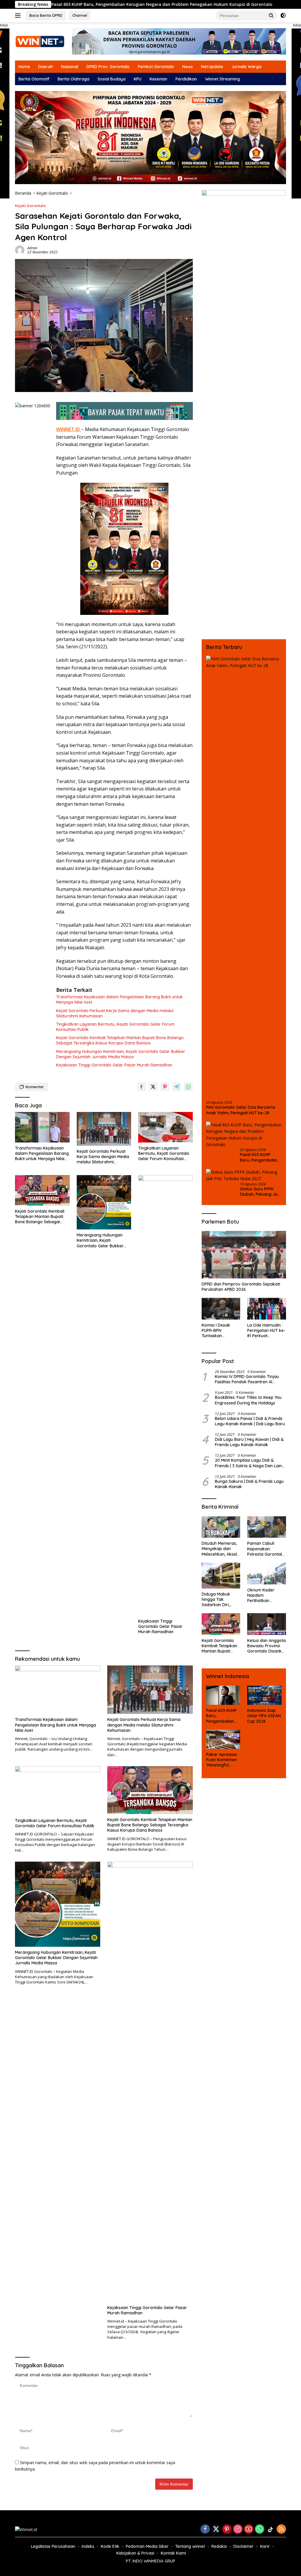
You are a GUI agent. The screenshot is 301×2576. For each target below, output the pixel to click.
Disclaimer (244, 2546)
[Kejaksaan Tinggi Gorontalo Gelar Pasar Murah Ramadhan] (165, 1395)
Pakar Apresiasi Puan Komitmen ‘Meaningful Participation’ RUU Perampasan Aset (221, 1760)
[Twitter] (216, 2529)
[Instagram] (238, 2529)
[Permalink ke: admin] (20, 250)
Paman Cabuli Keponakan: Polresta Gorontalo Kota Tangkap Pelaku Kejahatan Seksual (266, 1549)
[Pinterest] (227, 2529)
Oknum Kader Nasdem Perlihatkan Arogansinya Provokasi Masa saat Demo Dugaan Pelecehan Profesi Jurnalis (266, 1595)
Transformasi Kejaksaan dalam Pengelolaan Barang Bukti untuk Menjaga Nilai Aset (119, 1000)
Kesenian (158, 79)
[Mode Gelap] (283, 16)
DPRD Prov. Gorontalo (108, 67)
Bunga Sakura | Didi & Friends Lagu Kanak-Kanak (249, 1484)
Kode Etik (110, 2546)
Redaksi (219, 2546)
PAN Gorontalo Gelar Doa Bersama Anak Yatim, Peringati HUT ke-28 (241, 1110)
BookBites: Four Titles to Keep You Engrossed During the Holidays (248, 1400)
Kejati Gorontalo (30, 206)
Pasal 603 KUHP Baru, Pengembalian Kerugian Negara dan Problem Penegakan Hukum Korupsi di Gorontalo (260, 1157)
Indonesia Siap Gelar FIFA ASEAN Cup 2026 (264, 1716)
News (188, 67)
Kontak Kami (173, 2553)
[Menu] (19, 16)
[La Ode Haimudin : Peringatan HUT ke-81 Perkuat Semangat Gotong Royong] (267, 1309)
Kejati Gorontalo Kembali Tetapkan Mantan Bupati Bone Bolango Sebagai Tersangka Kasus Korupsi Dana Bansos (120, 1040)
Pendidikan (186, 79)
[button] (271, 15)
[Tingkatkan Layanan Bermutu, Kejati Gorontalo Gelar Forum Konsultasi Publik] (165, 1127)
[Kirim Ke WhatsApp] (188, 1087)
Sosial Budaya (112, 79)
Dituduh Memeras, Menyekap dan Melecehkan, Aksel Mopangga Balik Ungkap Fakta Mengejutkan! (219, 1549)
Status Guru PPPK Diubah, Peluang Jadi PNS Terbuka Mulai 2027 (260, 1192)
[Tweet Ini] (153, 1087)
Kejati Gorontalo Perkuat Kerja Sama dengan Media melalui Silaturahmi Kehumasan (115, 1013)
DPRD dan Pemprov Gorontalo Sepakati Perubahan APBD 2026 (241, 1287)
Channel (80, 15)
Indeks (88, 2546)
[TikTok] (270, 2530)
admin (32, 248)
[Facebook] (205, 2529)
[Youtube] (249, 2529)
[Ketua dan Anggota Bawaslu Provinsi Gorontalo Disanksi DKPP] (267, 1624)
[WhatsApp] (260, 2529)
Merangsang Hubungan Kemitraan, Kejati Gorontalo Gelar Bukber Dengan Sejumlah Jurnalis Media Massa (121, 1054)
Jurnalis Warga (246, 67)
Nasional (70, 67)
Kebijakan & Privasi (135, 2553)
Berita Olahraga (73, 79)
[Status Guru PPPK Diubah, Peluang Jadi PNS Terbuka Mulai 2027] (244, 1176)
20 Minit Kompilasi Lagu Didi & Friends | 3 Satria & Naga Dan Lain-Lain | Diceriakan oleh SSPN (249, 1463)
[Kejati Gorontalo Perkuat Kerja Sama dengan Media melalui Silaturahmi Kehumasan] (104, 1129)
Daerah (46, 67)
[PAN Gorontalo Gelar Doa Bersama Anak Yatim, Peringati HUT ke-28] (244, 876)
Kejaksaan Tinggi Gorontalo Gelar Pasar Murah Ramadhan (114, 1065)
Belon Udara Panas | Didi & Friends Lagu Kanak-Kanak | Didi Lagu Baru (250, 1421)
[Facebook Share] (141, 1087)
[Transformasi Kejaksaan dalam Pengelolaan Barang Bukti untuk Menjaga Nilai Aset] (42, 1127)
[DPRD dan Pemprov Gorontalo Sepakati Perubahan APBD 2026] (244, 1255)
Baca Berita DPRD (46, 15)
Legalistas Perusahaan (53, 2546)
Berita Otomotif (34, 79)
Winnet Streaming (223, 79)
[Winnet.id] (40, 41)
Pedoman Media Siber (147, 2546)
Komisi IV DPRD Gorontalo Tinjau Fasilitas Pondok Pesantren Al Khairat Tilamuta (247, 1379)
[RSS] (281, 2529)
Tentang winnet (190, 2546)
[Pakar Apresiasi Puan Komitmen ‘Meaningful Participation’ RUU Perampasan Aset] (223, 1739)
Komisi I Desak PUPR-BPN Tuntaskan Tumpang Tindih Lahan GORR (217, 1331)
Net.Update (212, 67)
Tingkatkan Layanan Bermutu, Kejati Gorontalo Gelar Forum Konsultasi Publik (115, 1027)
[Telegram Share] (177, 1087)
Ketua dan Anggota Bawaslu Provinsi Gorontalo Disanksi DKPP (266, 1646)
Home (24, 67)
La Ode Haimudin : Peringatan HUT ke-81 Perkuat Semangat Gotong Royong (266, 1331)
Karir (265, 2546)
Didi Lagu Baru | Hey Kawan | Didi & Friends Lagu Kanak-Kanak (249, 1442)
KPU (138, 79)
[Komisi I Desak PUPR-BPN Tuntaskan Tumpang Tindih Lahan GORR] (221, 1309)
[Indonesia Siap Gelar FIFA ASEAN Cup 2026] (264, 1695)
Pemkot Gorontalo (156, 67)
